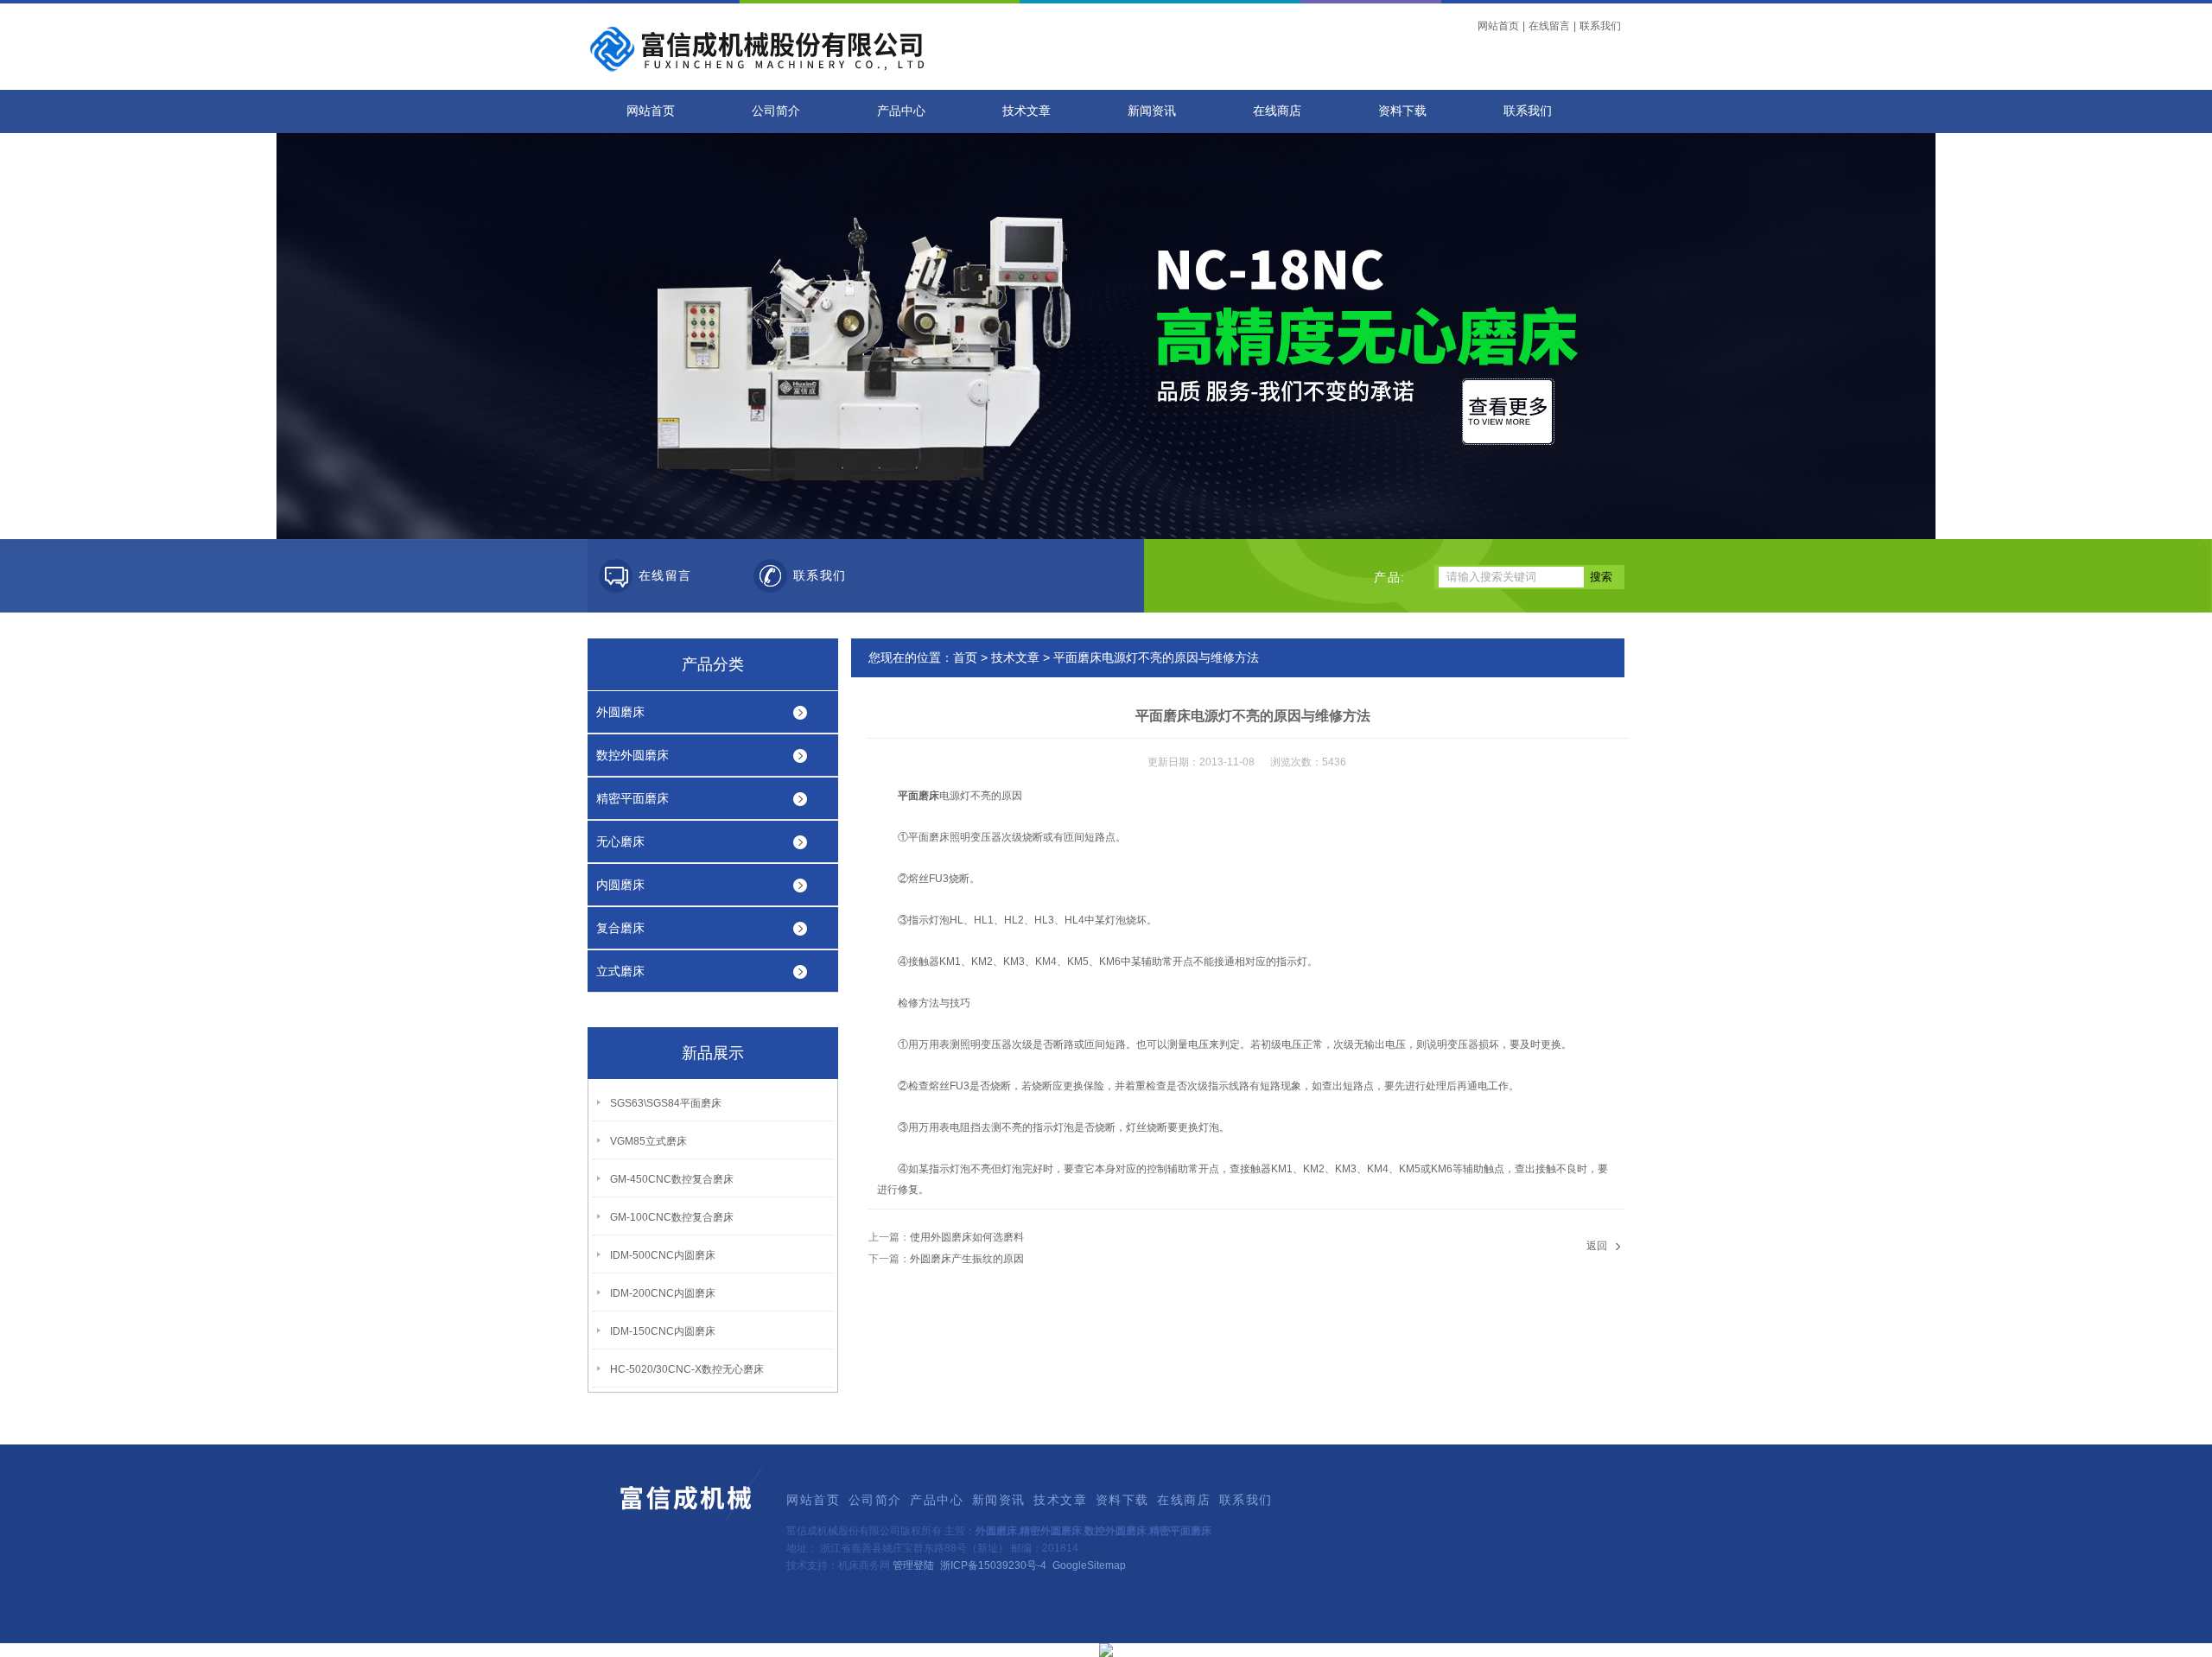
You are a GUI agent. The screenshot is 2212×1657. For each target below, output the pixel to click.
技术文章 (1027, 111)
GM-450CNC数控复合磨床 (672, 1179)
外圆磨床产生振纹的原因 (967, 1259)
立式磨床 (620, 971)
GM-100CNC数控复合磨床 (672, 1217)
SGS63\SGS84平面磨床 (666, 1103)
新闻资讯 (1152, 111)
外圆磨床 (620, 712)
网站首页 (1498, 26)
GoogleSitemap (1089, 1565)
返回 (1597, 1246)
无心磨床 (620, 841)
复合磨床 (620, 928)
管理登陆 (913, 1565)
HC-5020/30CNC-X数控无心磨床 (687, 1369)
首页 (965, 657)
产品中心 (901, 111)
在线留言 (1549, 26)
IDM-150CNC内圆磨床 (663, 1331)
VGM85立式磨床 (648, 1141)
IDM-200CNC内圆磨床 (663, 1293)
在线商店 (1277, 111)
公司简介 (776, 111)
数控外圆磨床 (632, 755)
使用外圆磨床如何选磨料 (967, 1237)
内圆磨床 (620, 885)
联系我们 (1600, 26)
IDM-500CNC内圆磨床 (663, 1255)
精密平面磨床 (632, 798)
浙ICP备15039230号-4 (993, 1565)
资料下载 (1402, 111)
